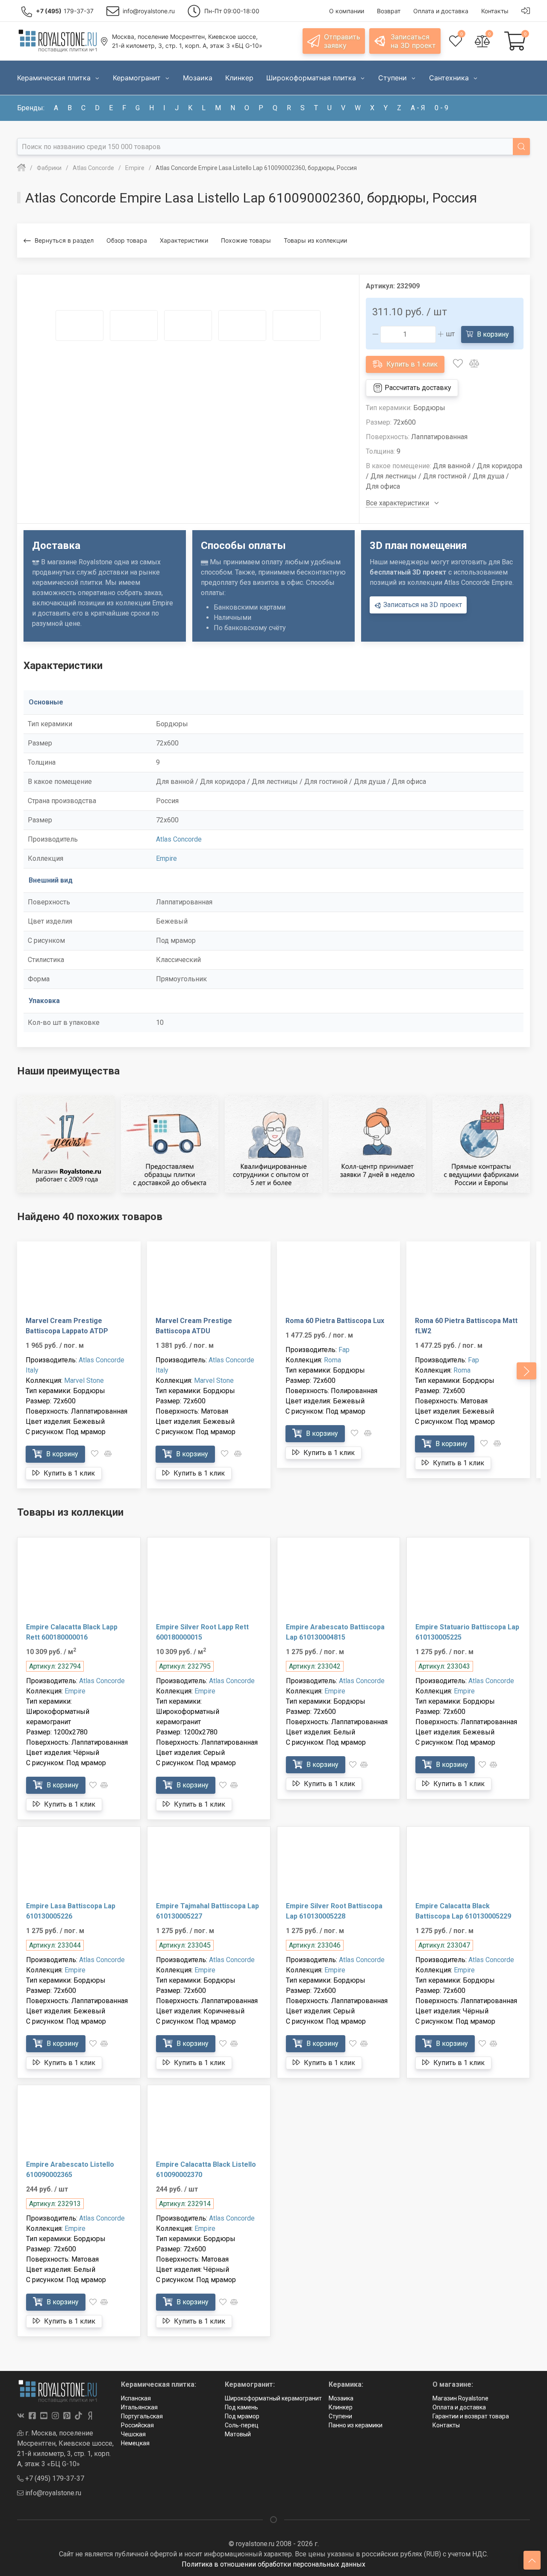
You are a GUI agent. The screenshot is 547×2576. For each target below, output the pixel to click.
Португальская (142, 2416)
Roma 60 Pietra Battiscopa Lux (335, 1321)
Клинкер (341, 2407)
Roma (332, 1360)
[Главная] (21, 168)
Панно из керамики (356, 2425)
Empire (166, 858)
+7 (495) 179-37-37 (54, 2478)
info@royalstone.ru (52, 2493)
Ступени (340, 2416)
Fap (344, 1350)
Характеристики (184, 240)
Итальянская (139, 2407)
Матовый (238, 2434)
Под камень (241, 2407)
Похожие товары (246, 240)
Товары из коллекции (315, 240)
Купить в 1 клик (411, 364)
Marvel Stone (84, 1380)
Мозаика (341, 2398)
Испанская (136, 2398)
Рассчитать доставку (417, 388)
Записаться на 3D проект (422, 605)
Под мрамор (242, 2416)
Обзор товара (127, 240)
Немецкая (135, 2443)
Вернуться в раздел (64, 240)
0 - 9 (441, 108)
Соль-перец (242, 2425)
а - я (418, 108)
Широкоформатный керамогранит (273, 2398)
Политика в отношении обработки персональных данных (273, 2564)
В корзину (492, 334)
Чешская (133, 2434)
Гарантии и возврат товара (471, 2416)
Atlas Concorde (179, 839)
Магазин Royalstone (460, 2398)
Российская (137, 2425)
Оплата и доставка (459, 2407)
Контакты (446, 2425)
